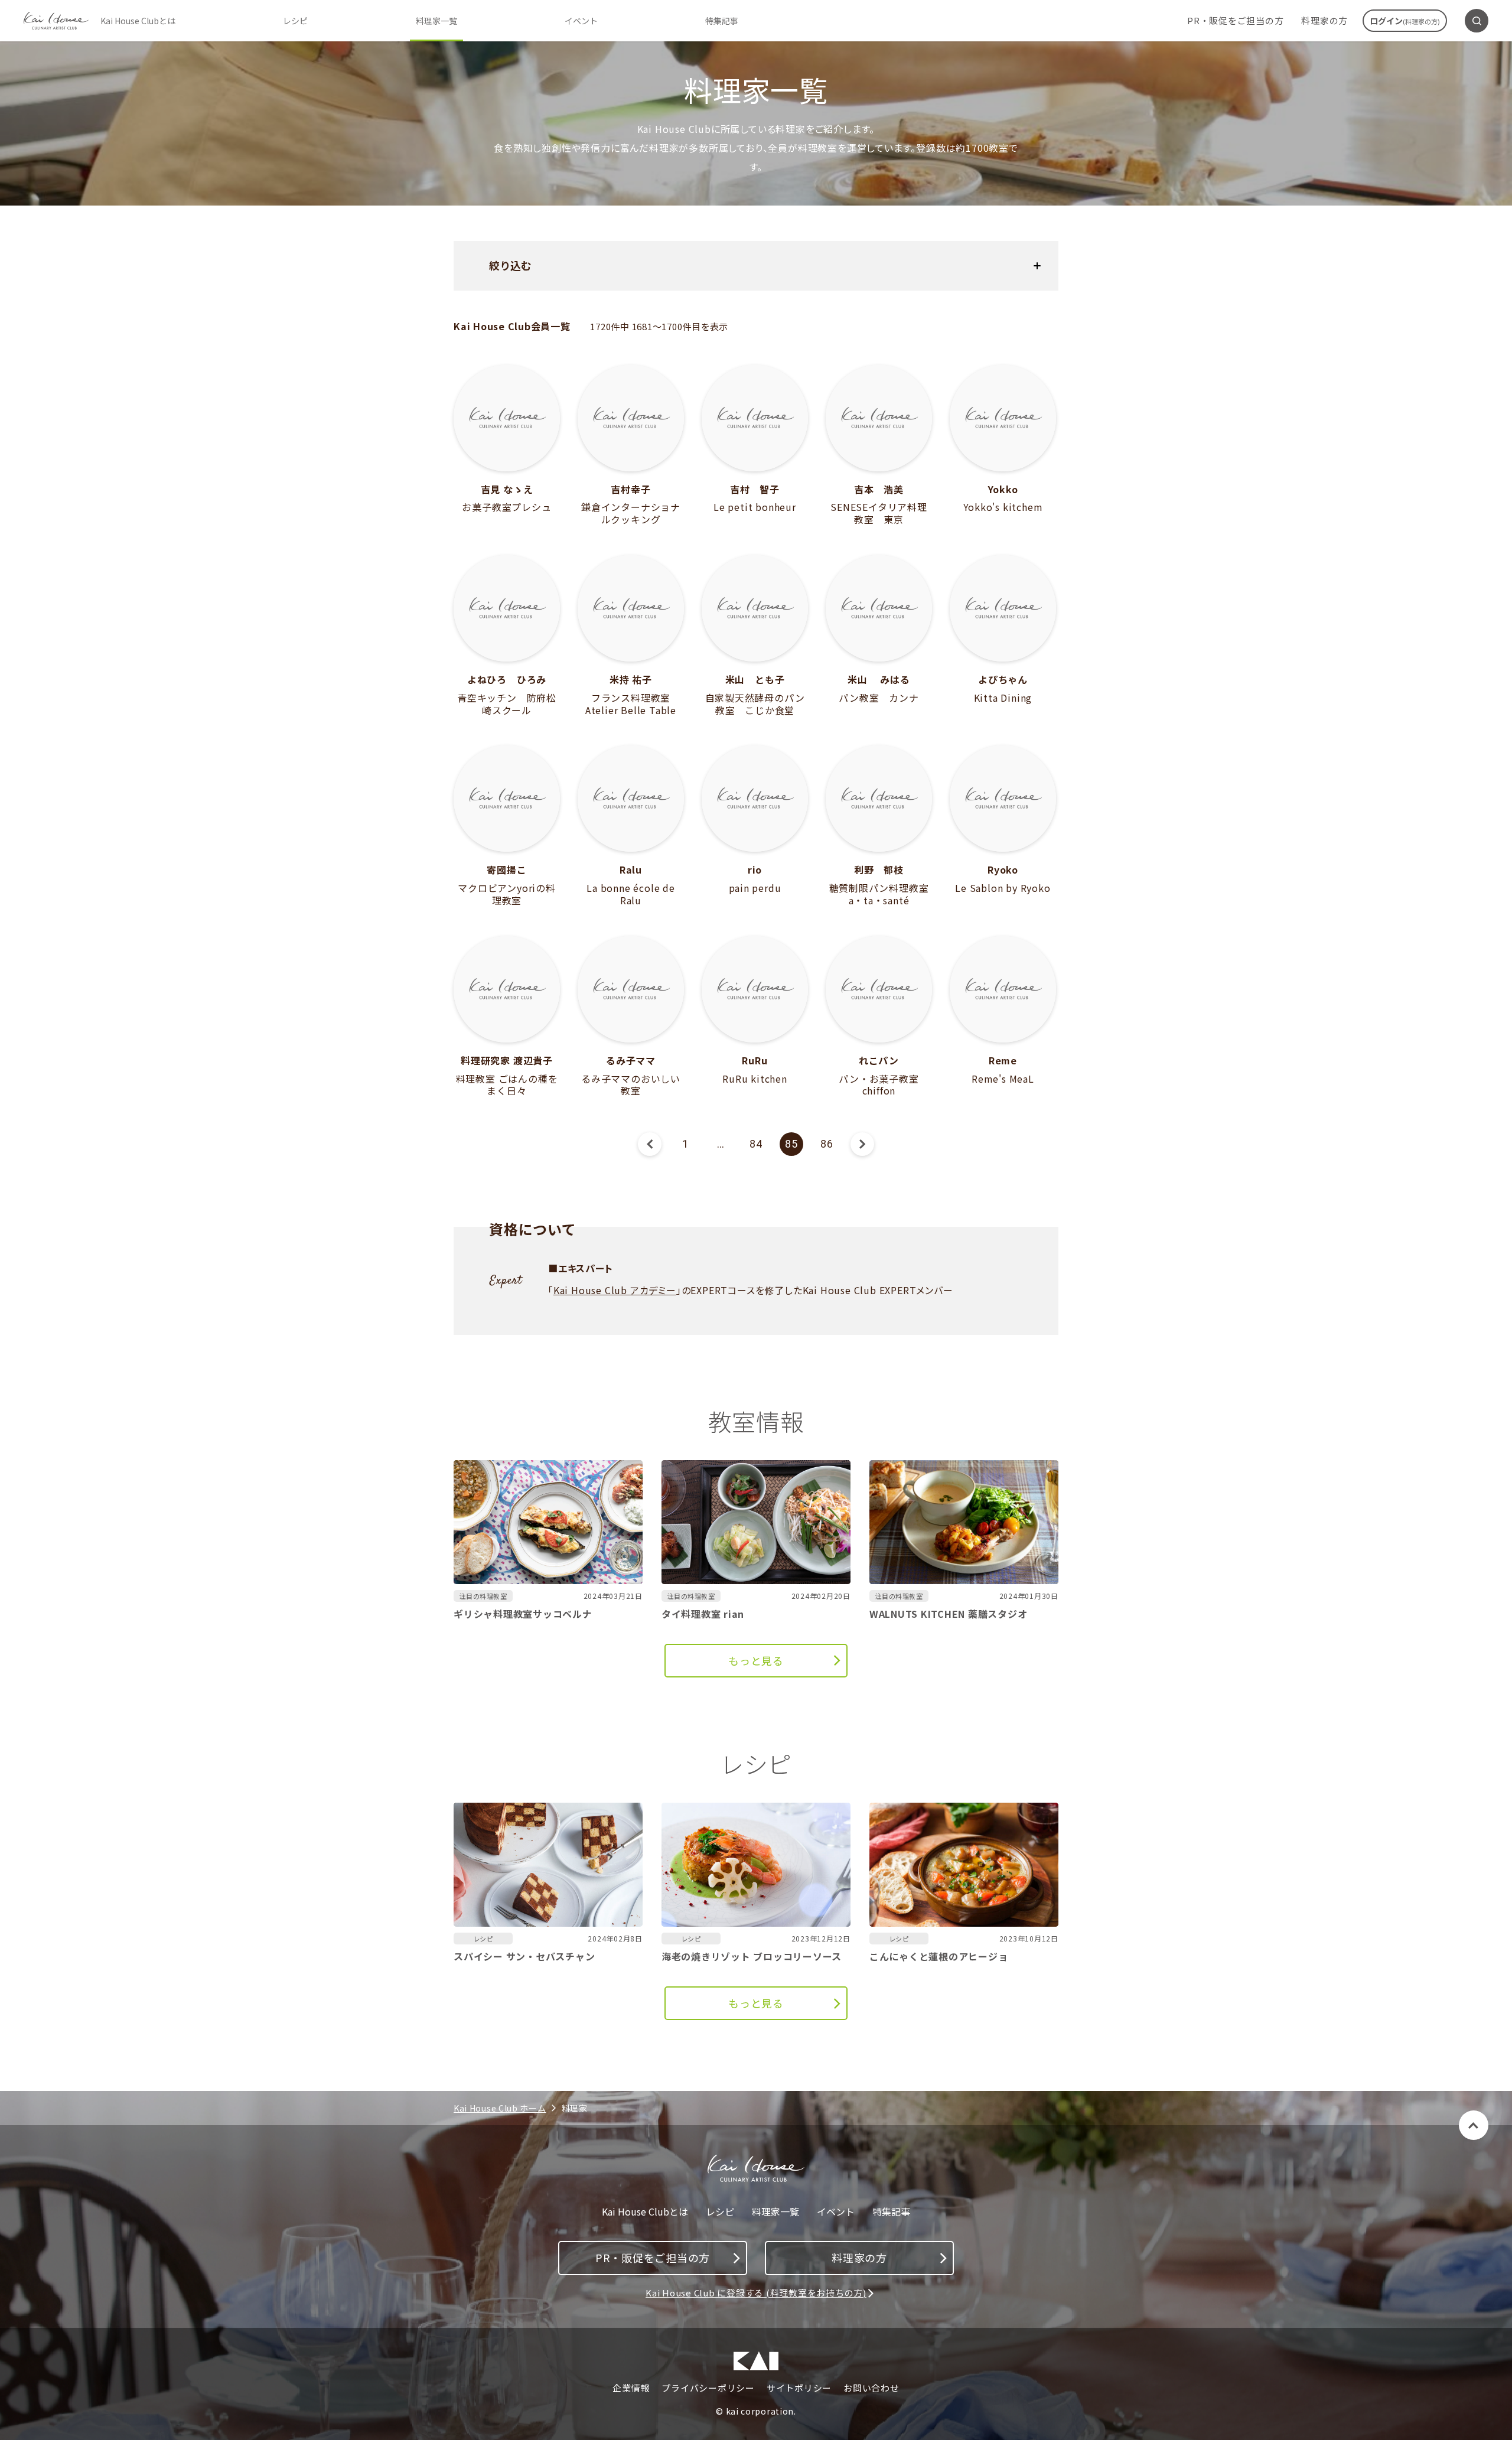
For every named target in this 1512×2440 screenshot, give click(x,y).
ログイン (1405, 21)
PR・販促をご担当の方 (1235, 20)
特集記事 (722, 21)
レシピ (295, 21)
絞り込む (510, 265)
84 (756, 1144)
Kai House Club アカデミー (615, 1290)
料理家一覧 (436, 21)
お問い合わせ (871, 2388)
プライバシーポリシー (708, 2388)
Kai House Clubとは (138, 21)
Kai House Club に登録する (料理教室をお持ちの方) (756, 2293)
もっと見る (756, 1660)
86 (827, 1144)
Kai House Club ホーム (500, 2108)
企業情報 (631, 2388)
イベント (581, 21)
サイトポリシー (799, 2388)
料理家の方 (1324, 20)
